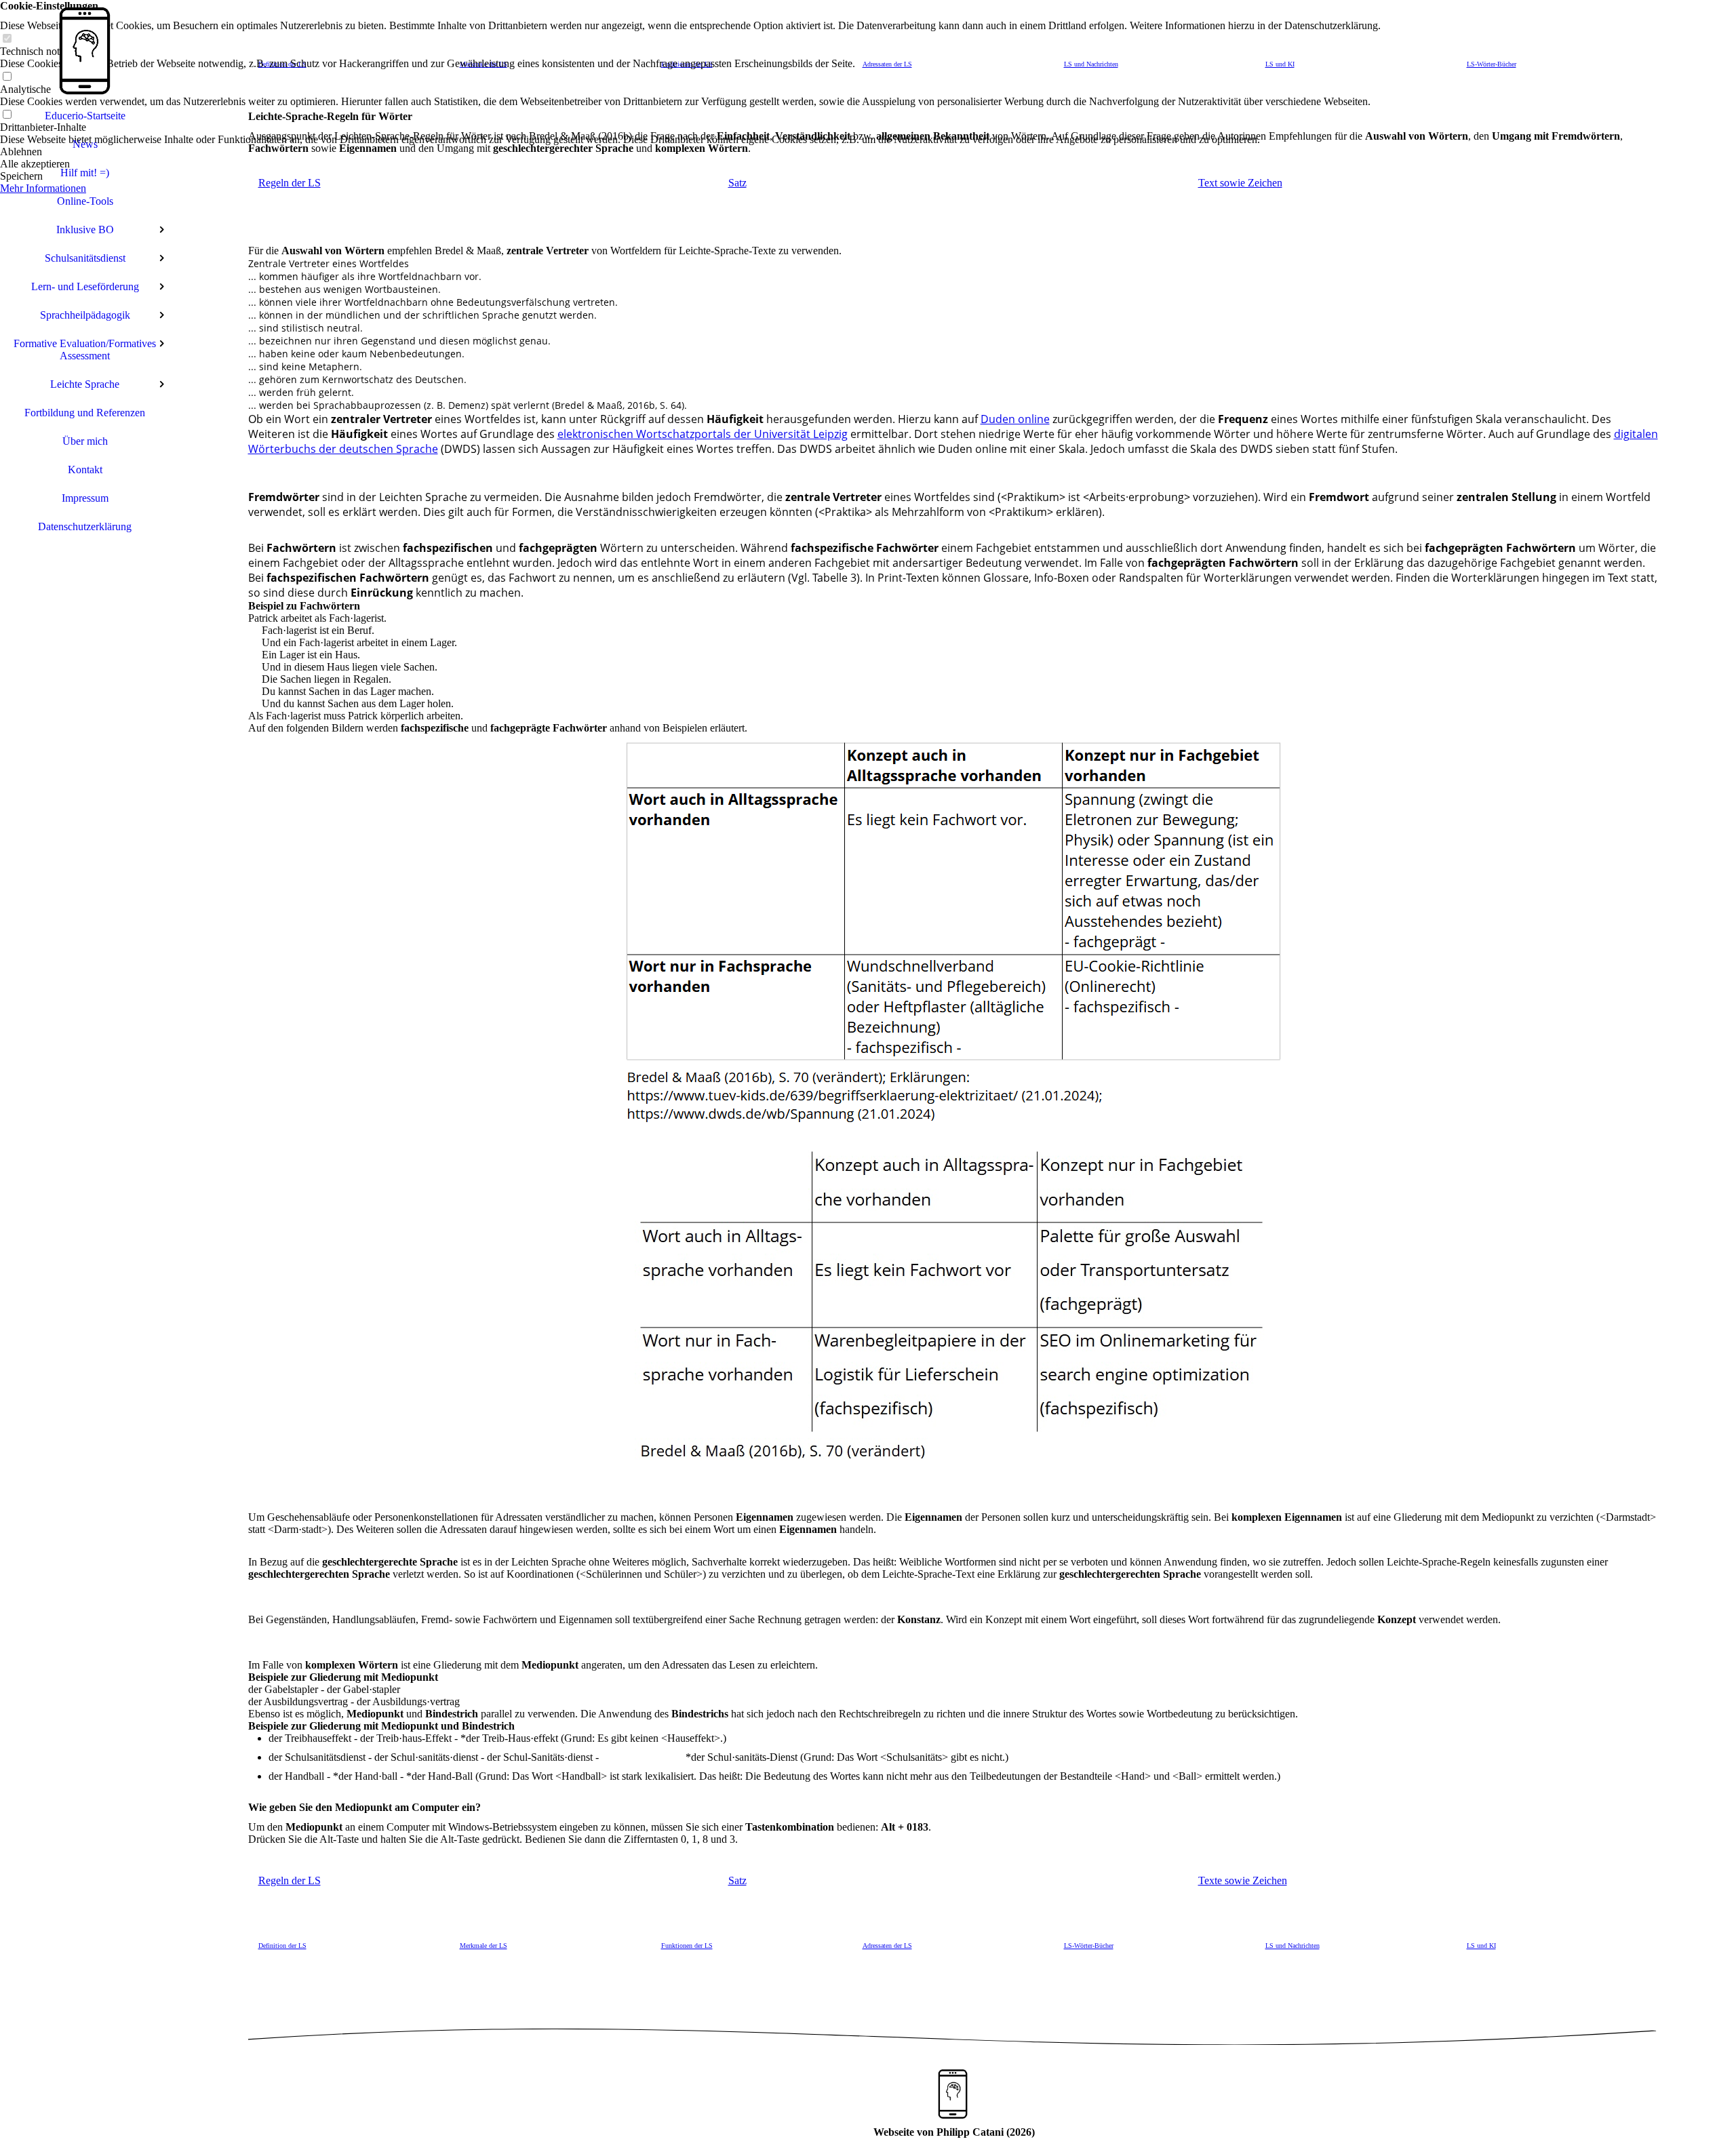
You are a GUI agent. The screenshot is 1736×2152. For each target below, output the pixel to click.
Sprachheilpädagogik (85, 315)
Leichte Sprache (85, 384)
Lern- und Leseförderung (85, 286)
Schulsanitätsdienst (85, 258)
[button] (690, 152)
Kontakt (85, 470)
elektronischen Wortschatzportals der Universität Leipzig (703, 434)
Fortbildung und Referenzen (85, 413)
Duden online (1015, 419)
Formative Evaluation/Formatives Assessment (85, 350)
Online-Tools (85, 201)
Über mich (85, 441)
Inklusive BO (85, 230)
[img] (85, 51)
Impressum (85, 498)
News (85, 144)
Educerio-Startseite (85, 116)
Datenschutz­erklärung (85, 526)
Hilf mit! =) (85, 173)
